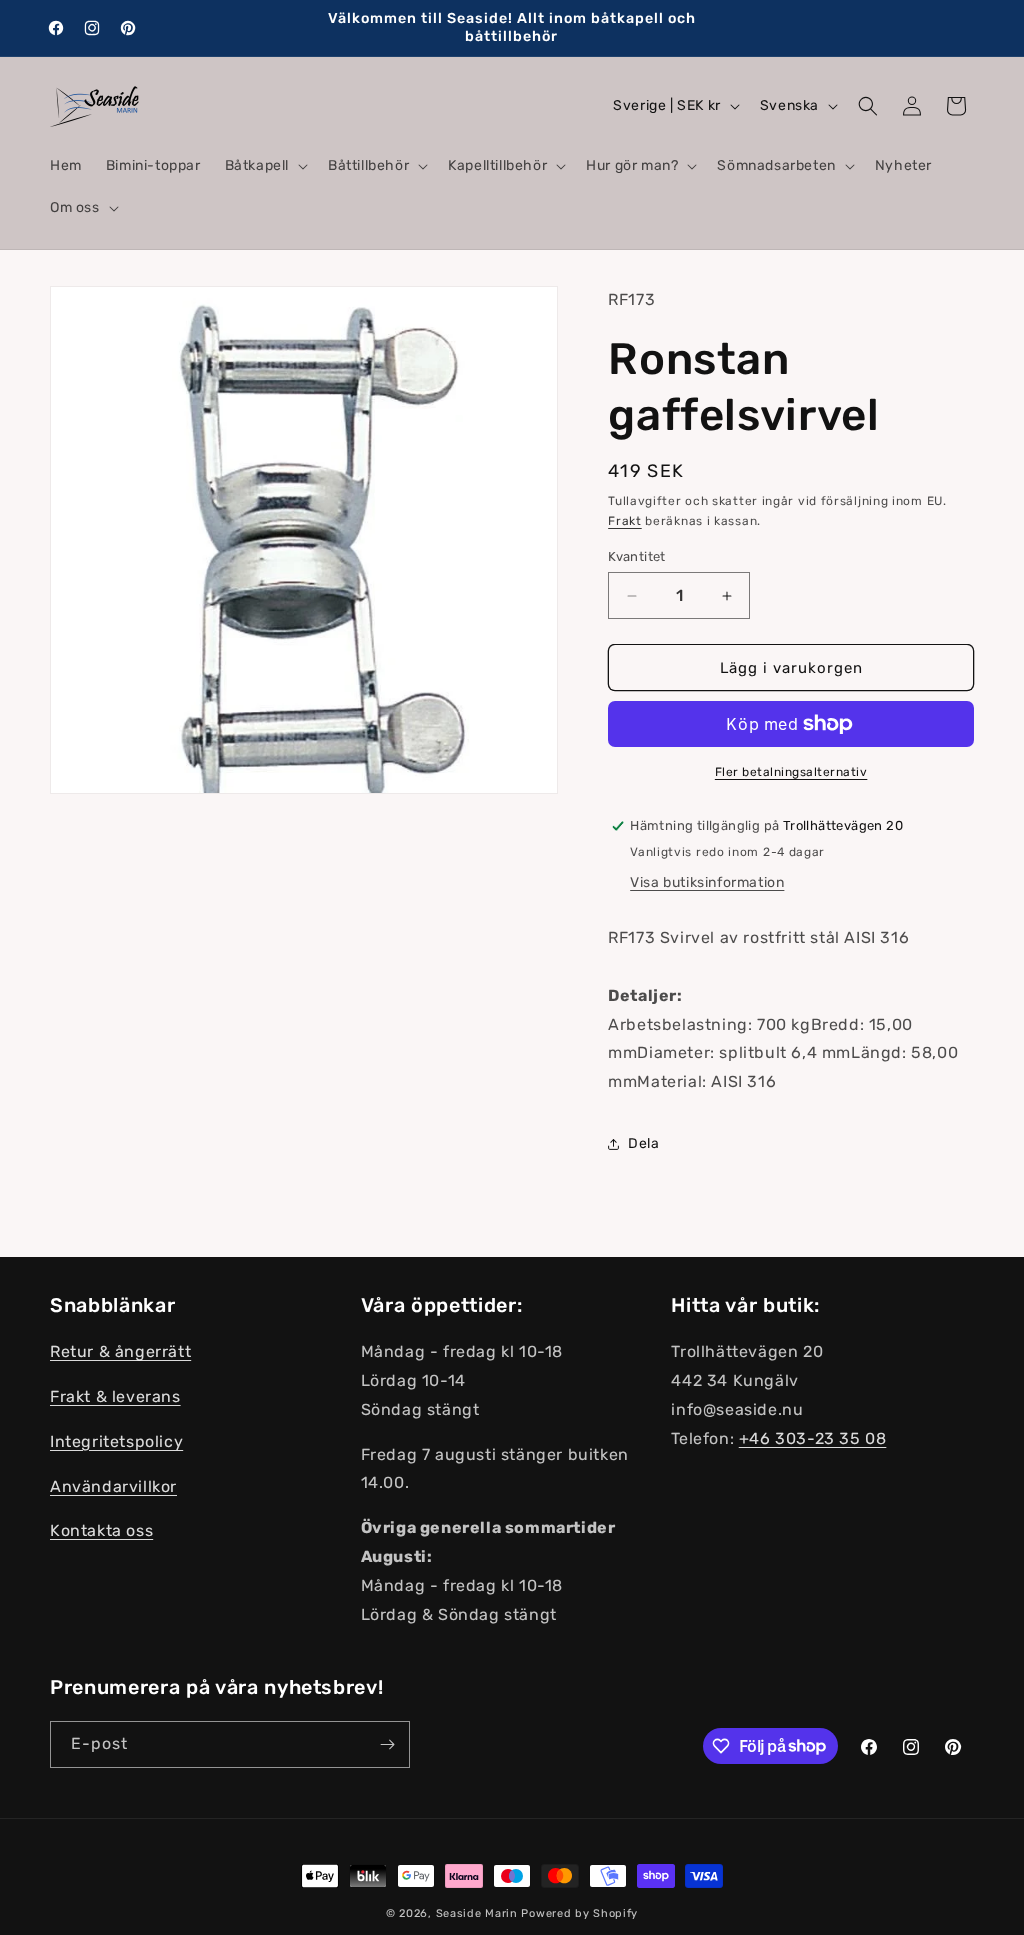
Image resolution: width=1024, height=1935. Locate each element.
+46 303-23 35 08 (813, 1438)
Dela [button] (643, 1143)
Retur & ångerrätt (120, 1351)
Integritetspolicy (116, 1441)
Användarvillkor (113, 1486)
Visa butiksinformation (707, 882)
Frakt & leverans (115, 1396)
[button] (264, 166)
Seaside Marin (477, 1913)
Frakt (625, 521)
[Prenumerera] (387, 1744)
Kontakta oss (101, 1530)
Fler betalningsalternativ (791, 772)
